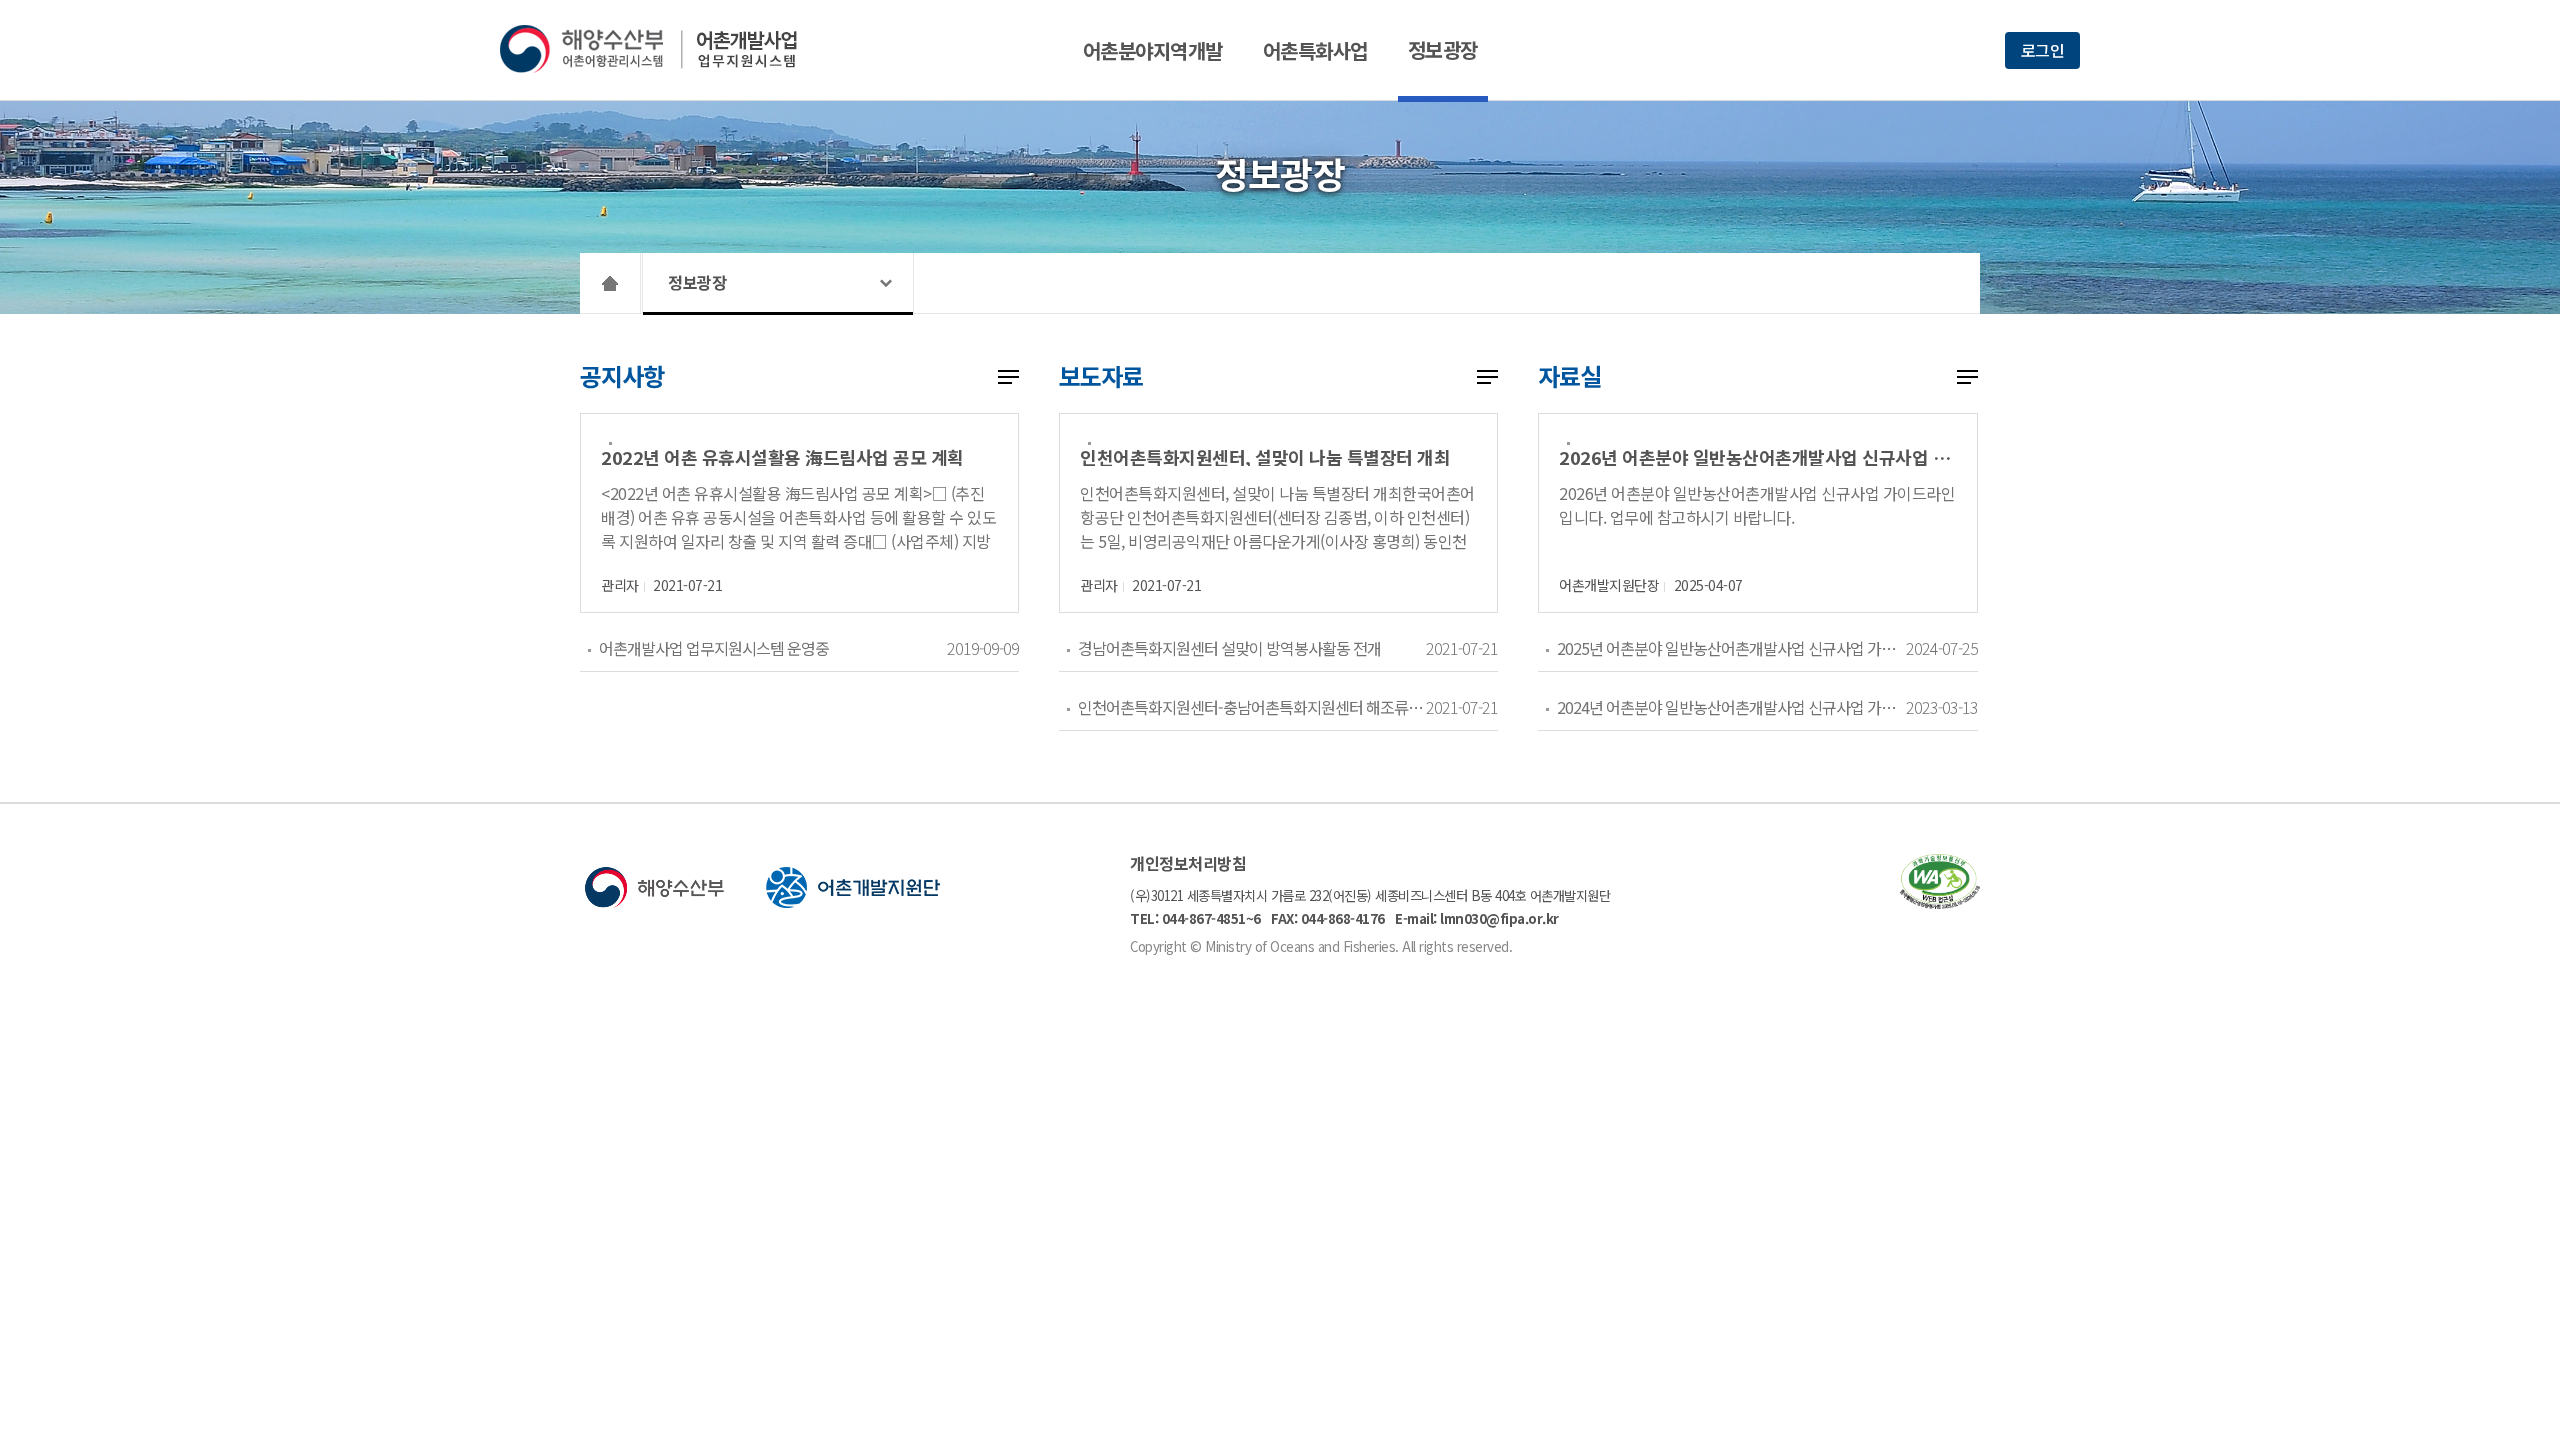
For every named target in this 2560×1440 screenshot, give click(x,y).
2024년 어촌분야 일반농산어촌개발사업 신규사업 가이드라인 (1730, 707)
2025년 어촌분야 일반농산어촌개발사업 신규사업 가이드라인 (1730, 648)
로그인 (2043, 50)
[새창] (1940, 902)
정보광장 (1443, 49)
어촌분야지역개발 (1153, 50)
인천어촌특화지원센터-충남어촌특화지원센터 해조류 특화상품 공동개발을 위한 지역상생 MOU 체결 (1251, 707)
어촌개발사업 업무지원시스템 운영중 (714, 648)
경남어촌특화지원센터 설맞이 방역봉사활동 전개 (1229, 648)
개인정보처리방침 (1188, 863)
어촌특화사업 (1315, 50)
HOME (610, 283)
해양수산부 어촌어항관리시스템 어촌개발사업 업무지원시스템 (662, 49)
